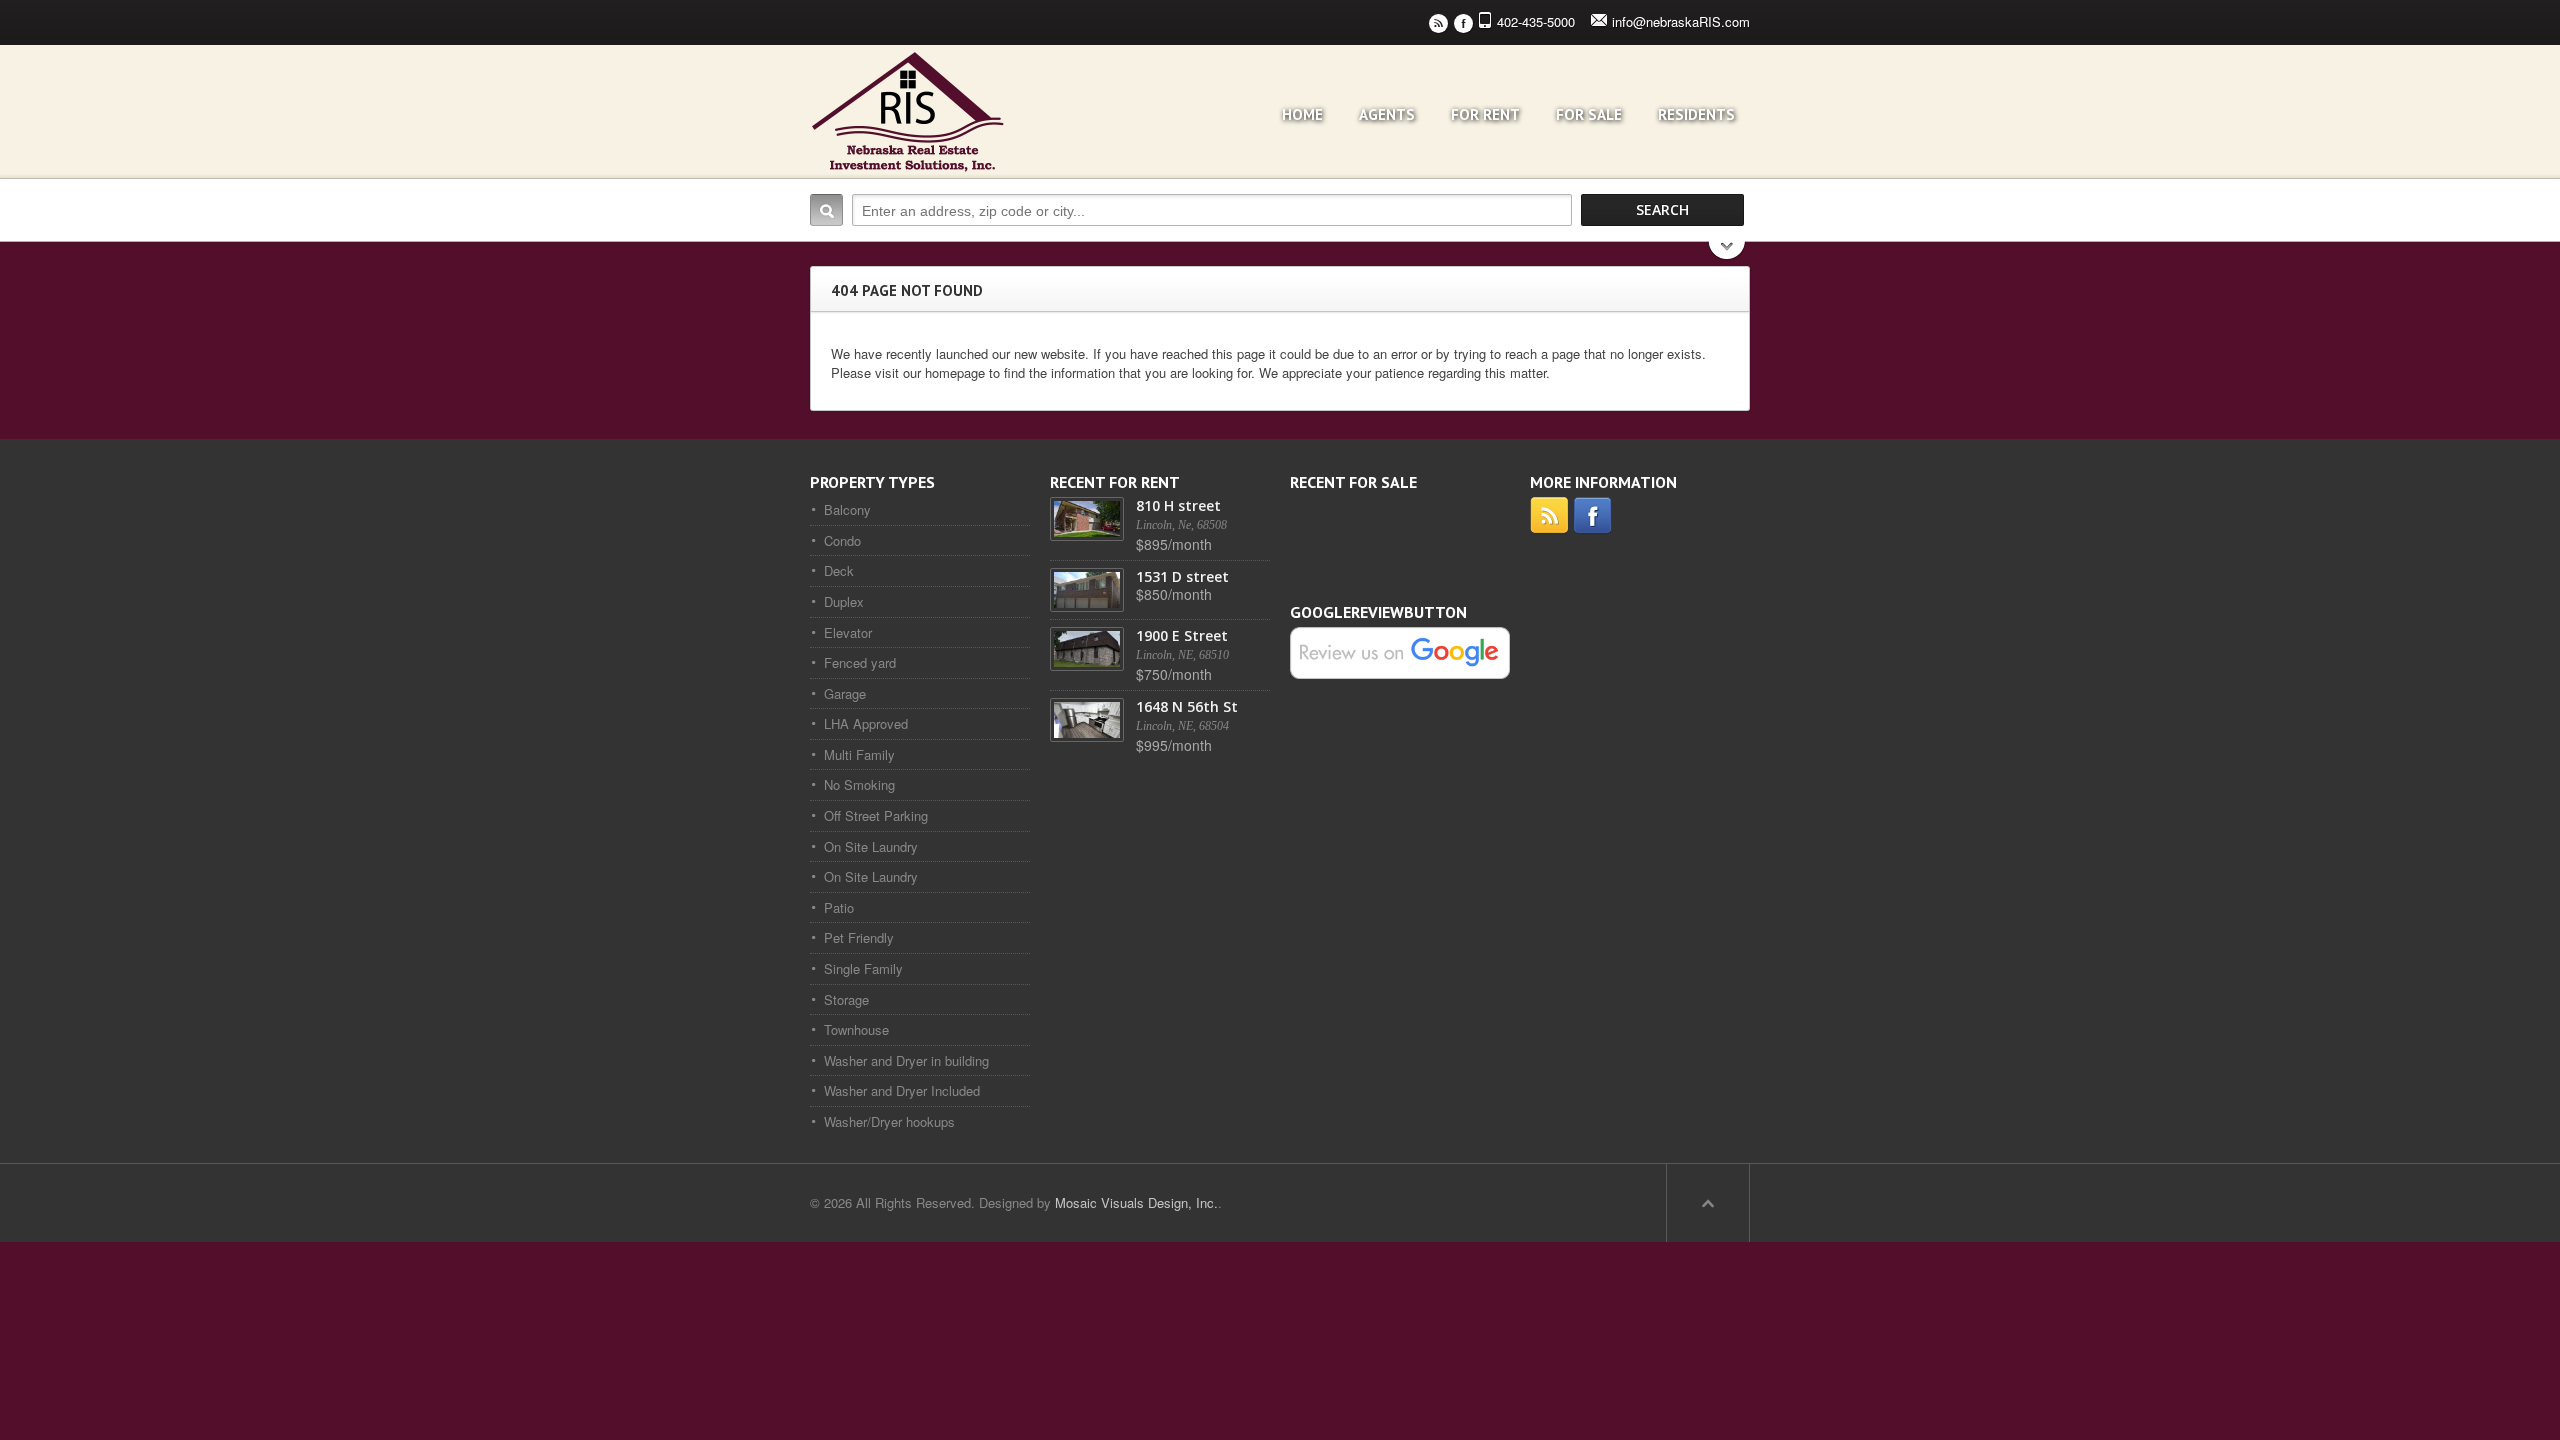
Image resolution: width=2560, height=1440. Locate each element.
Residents (1696, 114)
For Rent (1485, 114)
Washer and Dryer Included (902, 1090)
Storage (846, 999)
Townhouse (856, 1029)
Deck (839, 570)
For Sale (1589, 114)
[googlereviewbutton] (1400, 651)
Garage (845, 693)
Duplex (844, 601)
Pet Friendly (859, 937)
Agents (1387, 114)
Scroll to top (1708, 1203)
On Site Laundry (871, 846)
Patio (839, 907)
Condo (842, 540)
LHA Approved (866, 723)
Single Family (863, 968)
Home (1302, 114)
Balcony (847, 509)
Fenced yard (860, 662)
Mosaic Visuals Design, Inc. (1136, 1202)
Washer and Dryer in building (906, 1060)
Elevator (848, 632)
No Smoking (859, 784)
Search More (1727, 252)
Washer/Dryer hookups (889, 1121)
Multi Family (859, 754)
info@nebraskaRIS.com (1681, 21)
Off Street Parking (876, 815)
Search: (826, 210)
